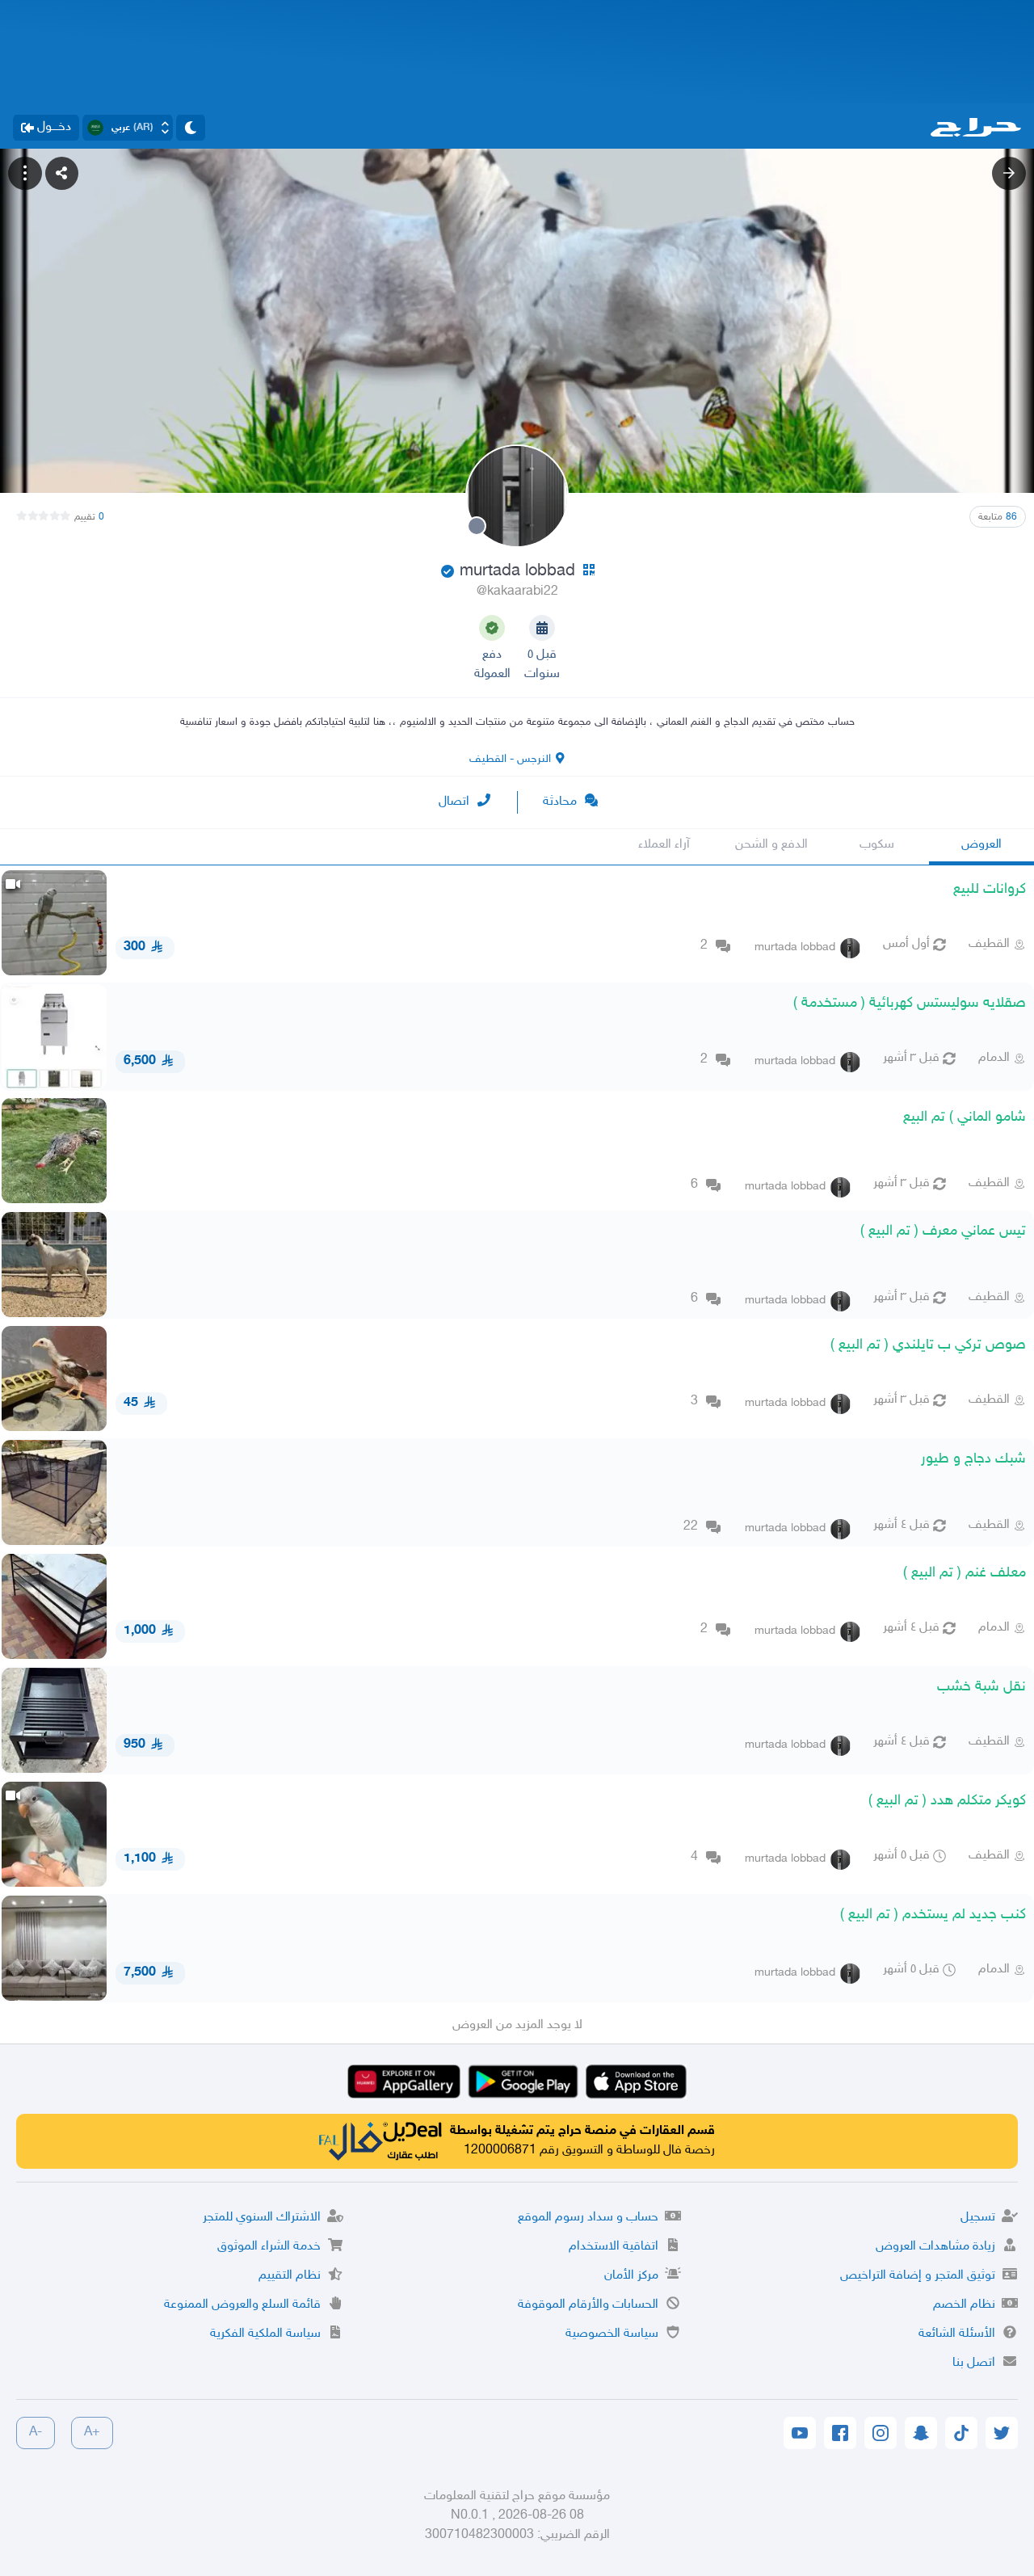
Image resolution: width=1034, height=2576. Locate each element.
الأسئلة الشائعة (957, 2334)
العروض (981, 845)
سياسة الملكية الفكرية (265, 2334)
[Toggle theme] (191, 128)
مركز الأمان (631, 2276)
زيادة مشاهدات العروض (935, 2247)
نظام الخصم (964, 2305)
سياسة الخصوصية (612, 2334)
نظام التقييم (290, 2276)
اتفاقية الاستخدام (614, 2247)
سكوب (877, 845)
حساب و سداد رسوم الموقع (588, 2218)
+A (92, 2433)
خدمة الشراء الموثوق (269, 2247)
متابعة (998, 517)
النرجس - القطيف (510, 759)
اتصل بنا (974, 2363)
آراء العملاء (664, 845)
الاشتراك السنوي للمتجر (262, 2218)
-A (36, 2433)
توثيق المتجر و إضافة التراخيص (918, 2276)
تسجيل (978, 2218)
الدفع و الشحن (771, 845)
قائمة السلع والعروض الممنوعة (242, 2305)
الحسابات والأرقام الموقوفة (588, 2305)
